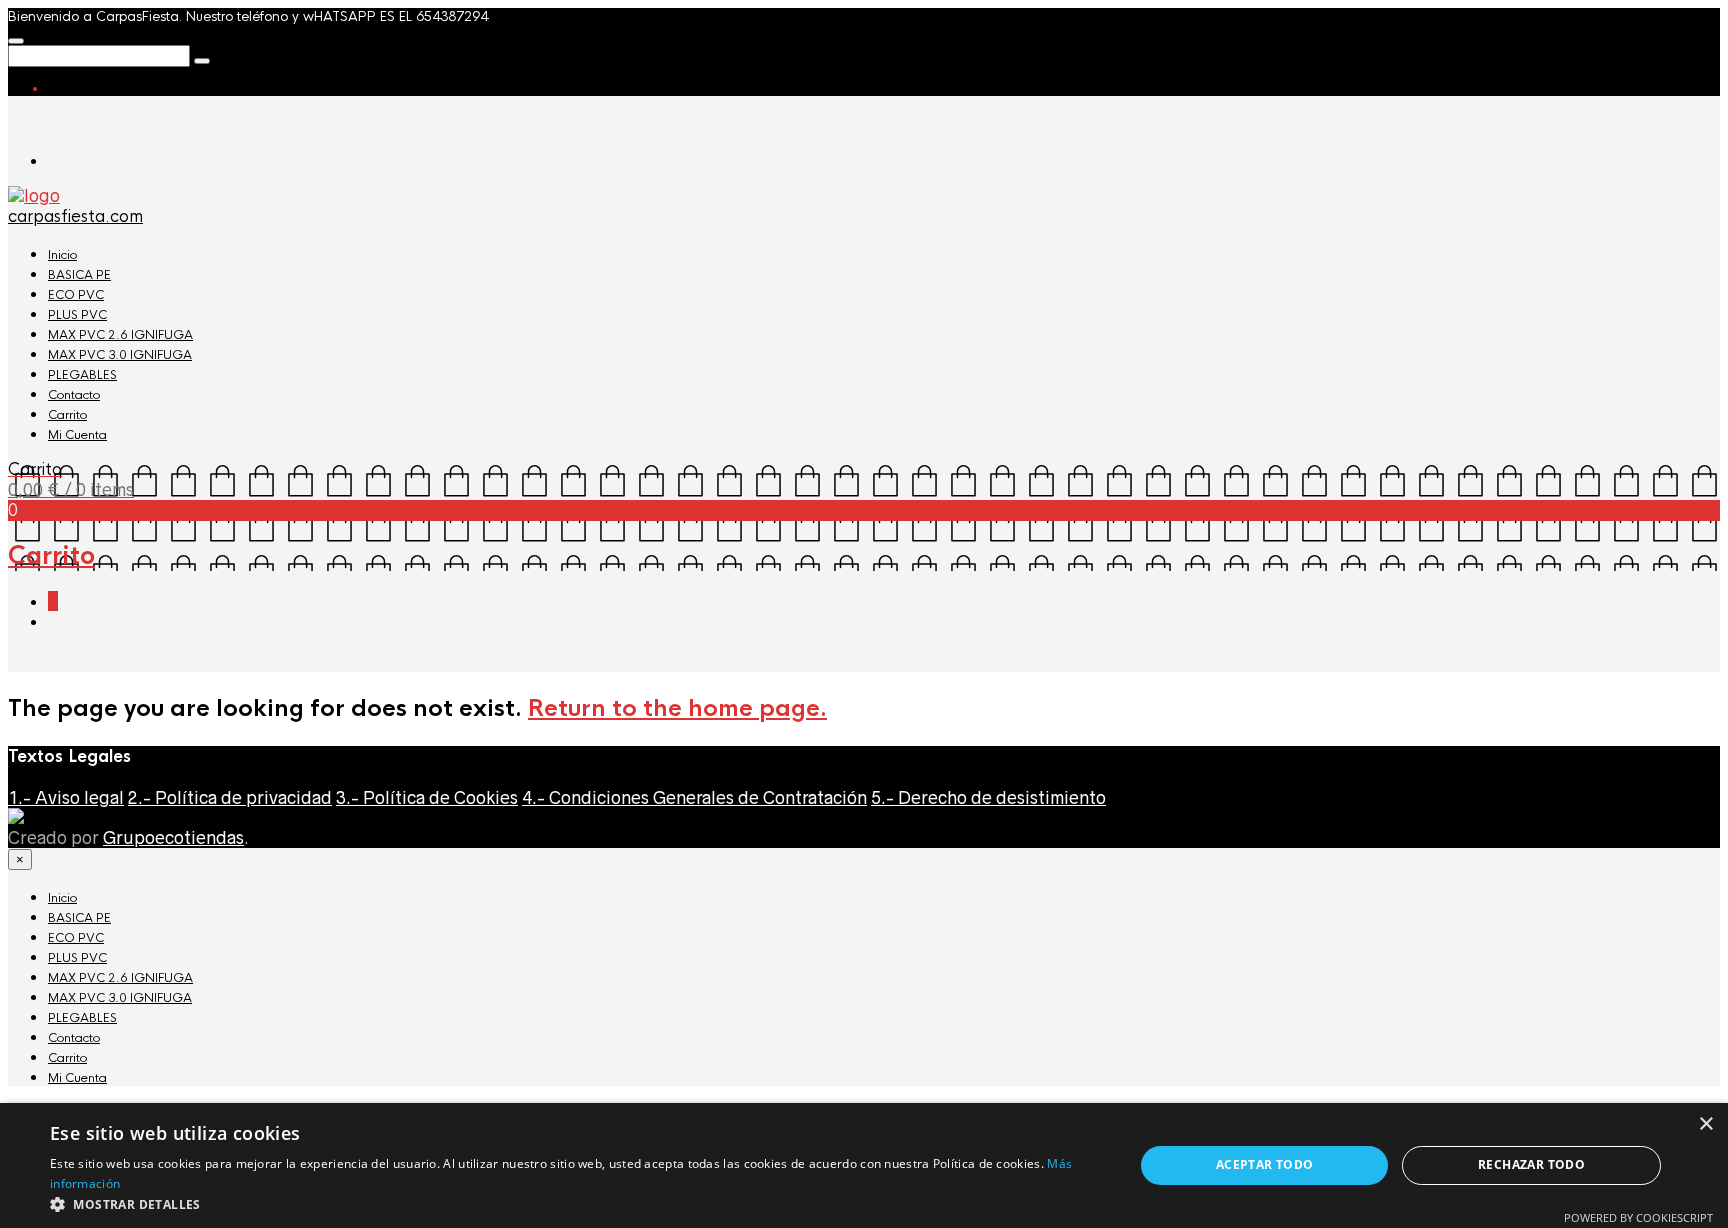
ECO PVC (76, 295)
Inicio (62, 255)
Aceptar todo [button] (1265, 1164)
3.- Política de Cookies (427, 798)
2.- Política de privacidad (230, 798)
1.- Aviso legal (66, 798)
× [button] (1705, 1124)
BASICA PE (79, 275)
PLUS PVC (77, 315)
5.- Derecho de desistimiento (988, 798)
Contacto (74, 395)
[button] (576, 1203)
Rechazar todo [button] (1531, 1164)
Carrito (67, 415)
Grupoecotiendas (173, 838)
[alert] (864, 1165)
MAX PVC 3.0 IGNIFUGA (120, 355)
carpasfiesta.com (75, 216)
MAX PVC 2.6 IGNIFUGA (120, 335)
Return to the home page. (677, 708)
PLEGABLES (82, 375)
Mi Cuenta (77, 435)
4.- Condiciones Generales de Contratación (694, 798)
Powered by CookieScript (1638, 1217)
